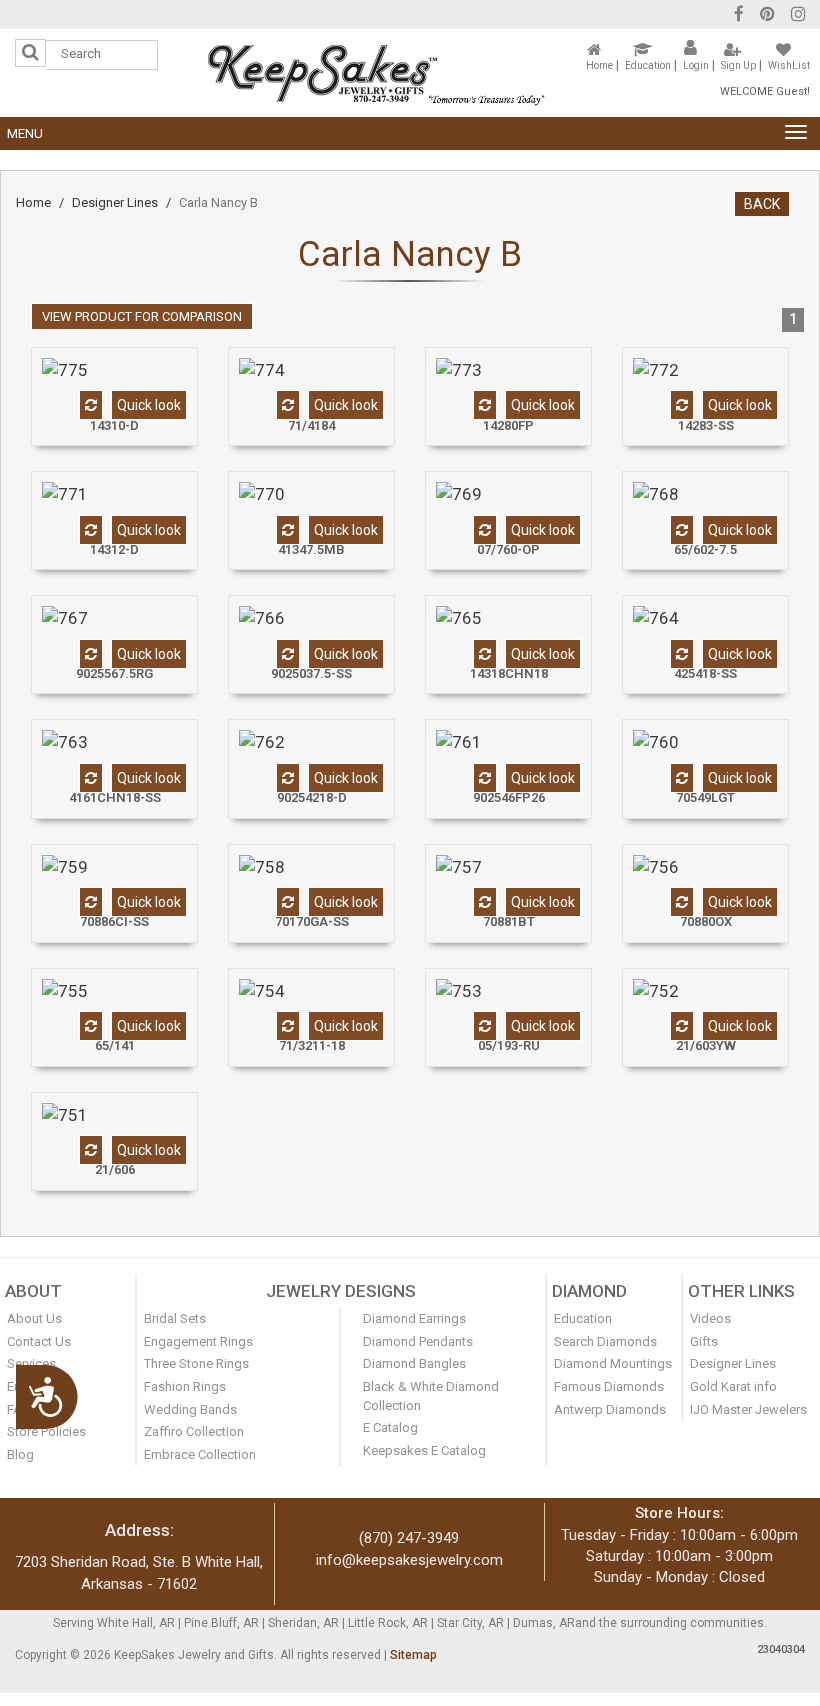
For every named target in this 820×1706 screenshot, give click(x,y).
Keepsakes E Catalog (424, 1450)
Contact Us (39, 1341)
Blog (20, 1454)
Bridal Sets (175, 1318)
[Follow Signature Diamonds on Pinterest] (767, 16)
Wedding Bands (190, 1409)
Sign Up (738, 65)
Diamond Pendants (418, 1341)
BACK (762, 204)
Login (696, 65)
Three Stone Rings (196, 1363)
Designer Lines (115, 202)
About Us (34, 1318)
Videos (710, 1318)
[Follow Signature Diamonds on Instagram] (798, 16)
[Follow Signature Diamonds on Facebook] (739, 16)
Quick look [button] (149, 405)
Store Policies (46, 1431)
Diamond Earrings (414, 1318)
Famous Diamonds (609, 1386)
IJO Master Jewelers (748, 1409)
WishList (789, 65)
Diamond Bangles (414, 1363)
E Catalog (390, 1427)
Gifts (704, 1341)
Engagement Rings (198, 1341)
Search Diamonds (605, 1341)
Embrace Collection (200, 1454)
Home (599, 65)
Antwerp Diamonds (610, 1409)
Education (648, 65)
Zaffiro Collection (194, 1431)
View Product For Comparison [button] (142, 316)
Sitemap (413, 1655)
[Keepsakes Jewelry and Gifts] (376, 72)
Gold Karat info (733, 1386)
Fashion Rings (185, 1386)
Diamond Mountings (613, 1363)
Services (31, 1363)
